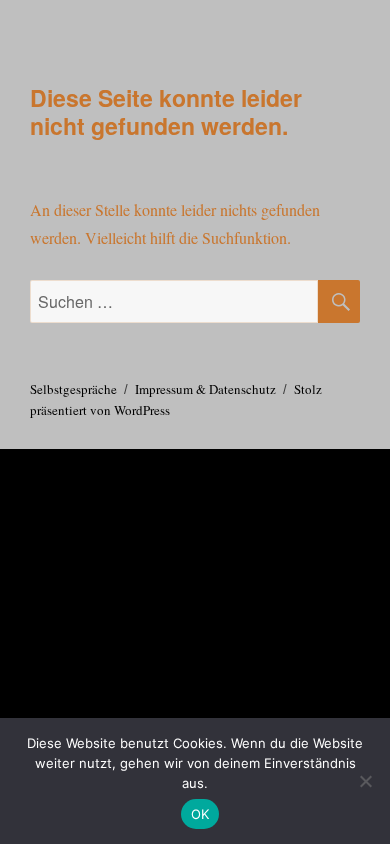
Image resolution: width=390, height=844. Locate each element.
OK (200, 814)
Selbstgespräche (73, 389)
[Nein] (365, 781)
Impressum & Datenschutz (205, 389)
